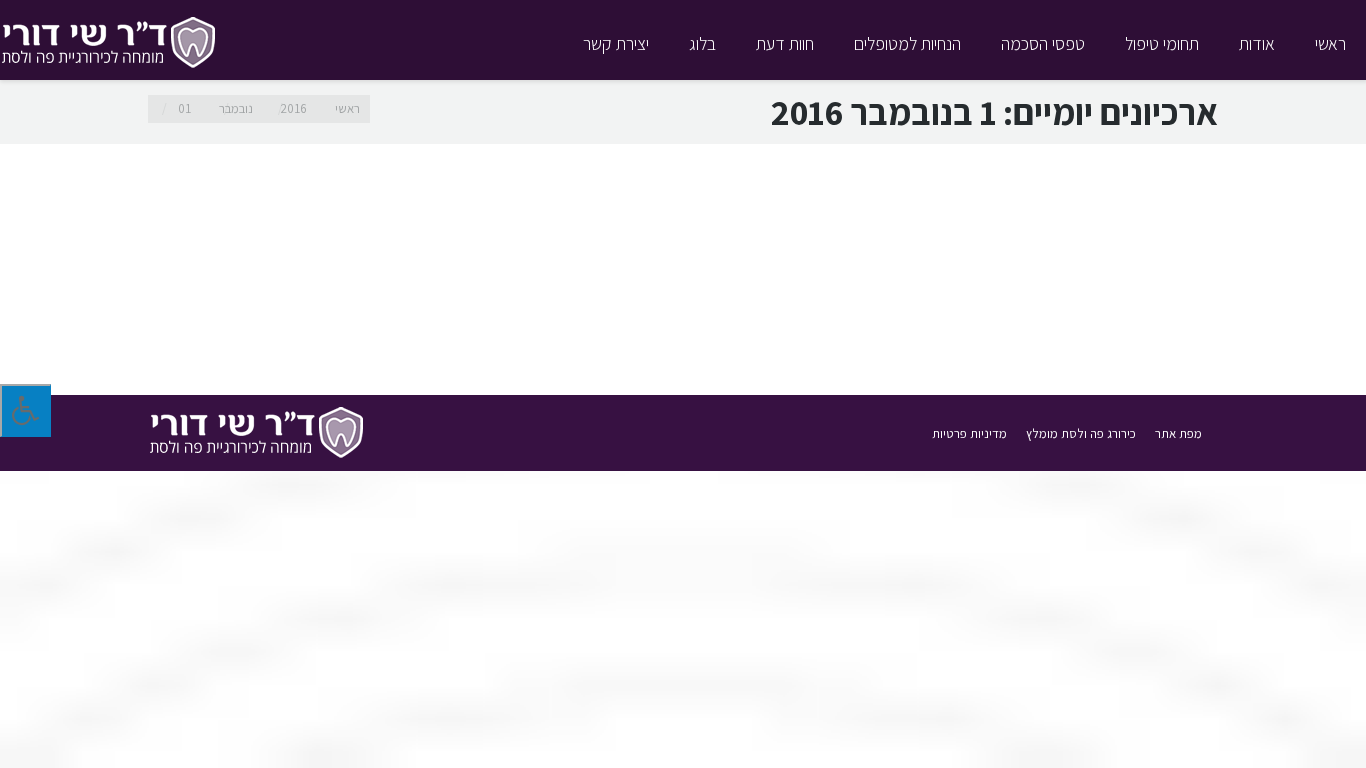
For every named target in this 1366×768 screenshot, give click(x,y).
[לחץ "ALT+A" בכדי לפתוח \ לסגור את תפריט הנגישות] (25, 410)
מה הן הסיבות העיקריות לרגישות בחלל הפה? (1029, 221)
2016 (294, 108)
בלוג (1072, 314)
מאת (1004, 314)
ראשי (347, 108)
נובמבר (236, 108)
